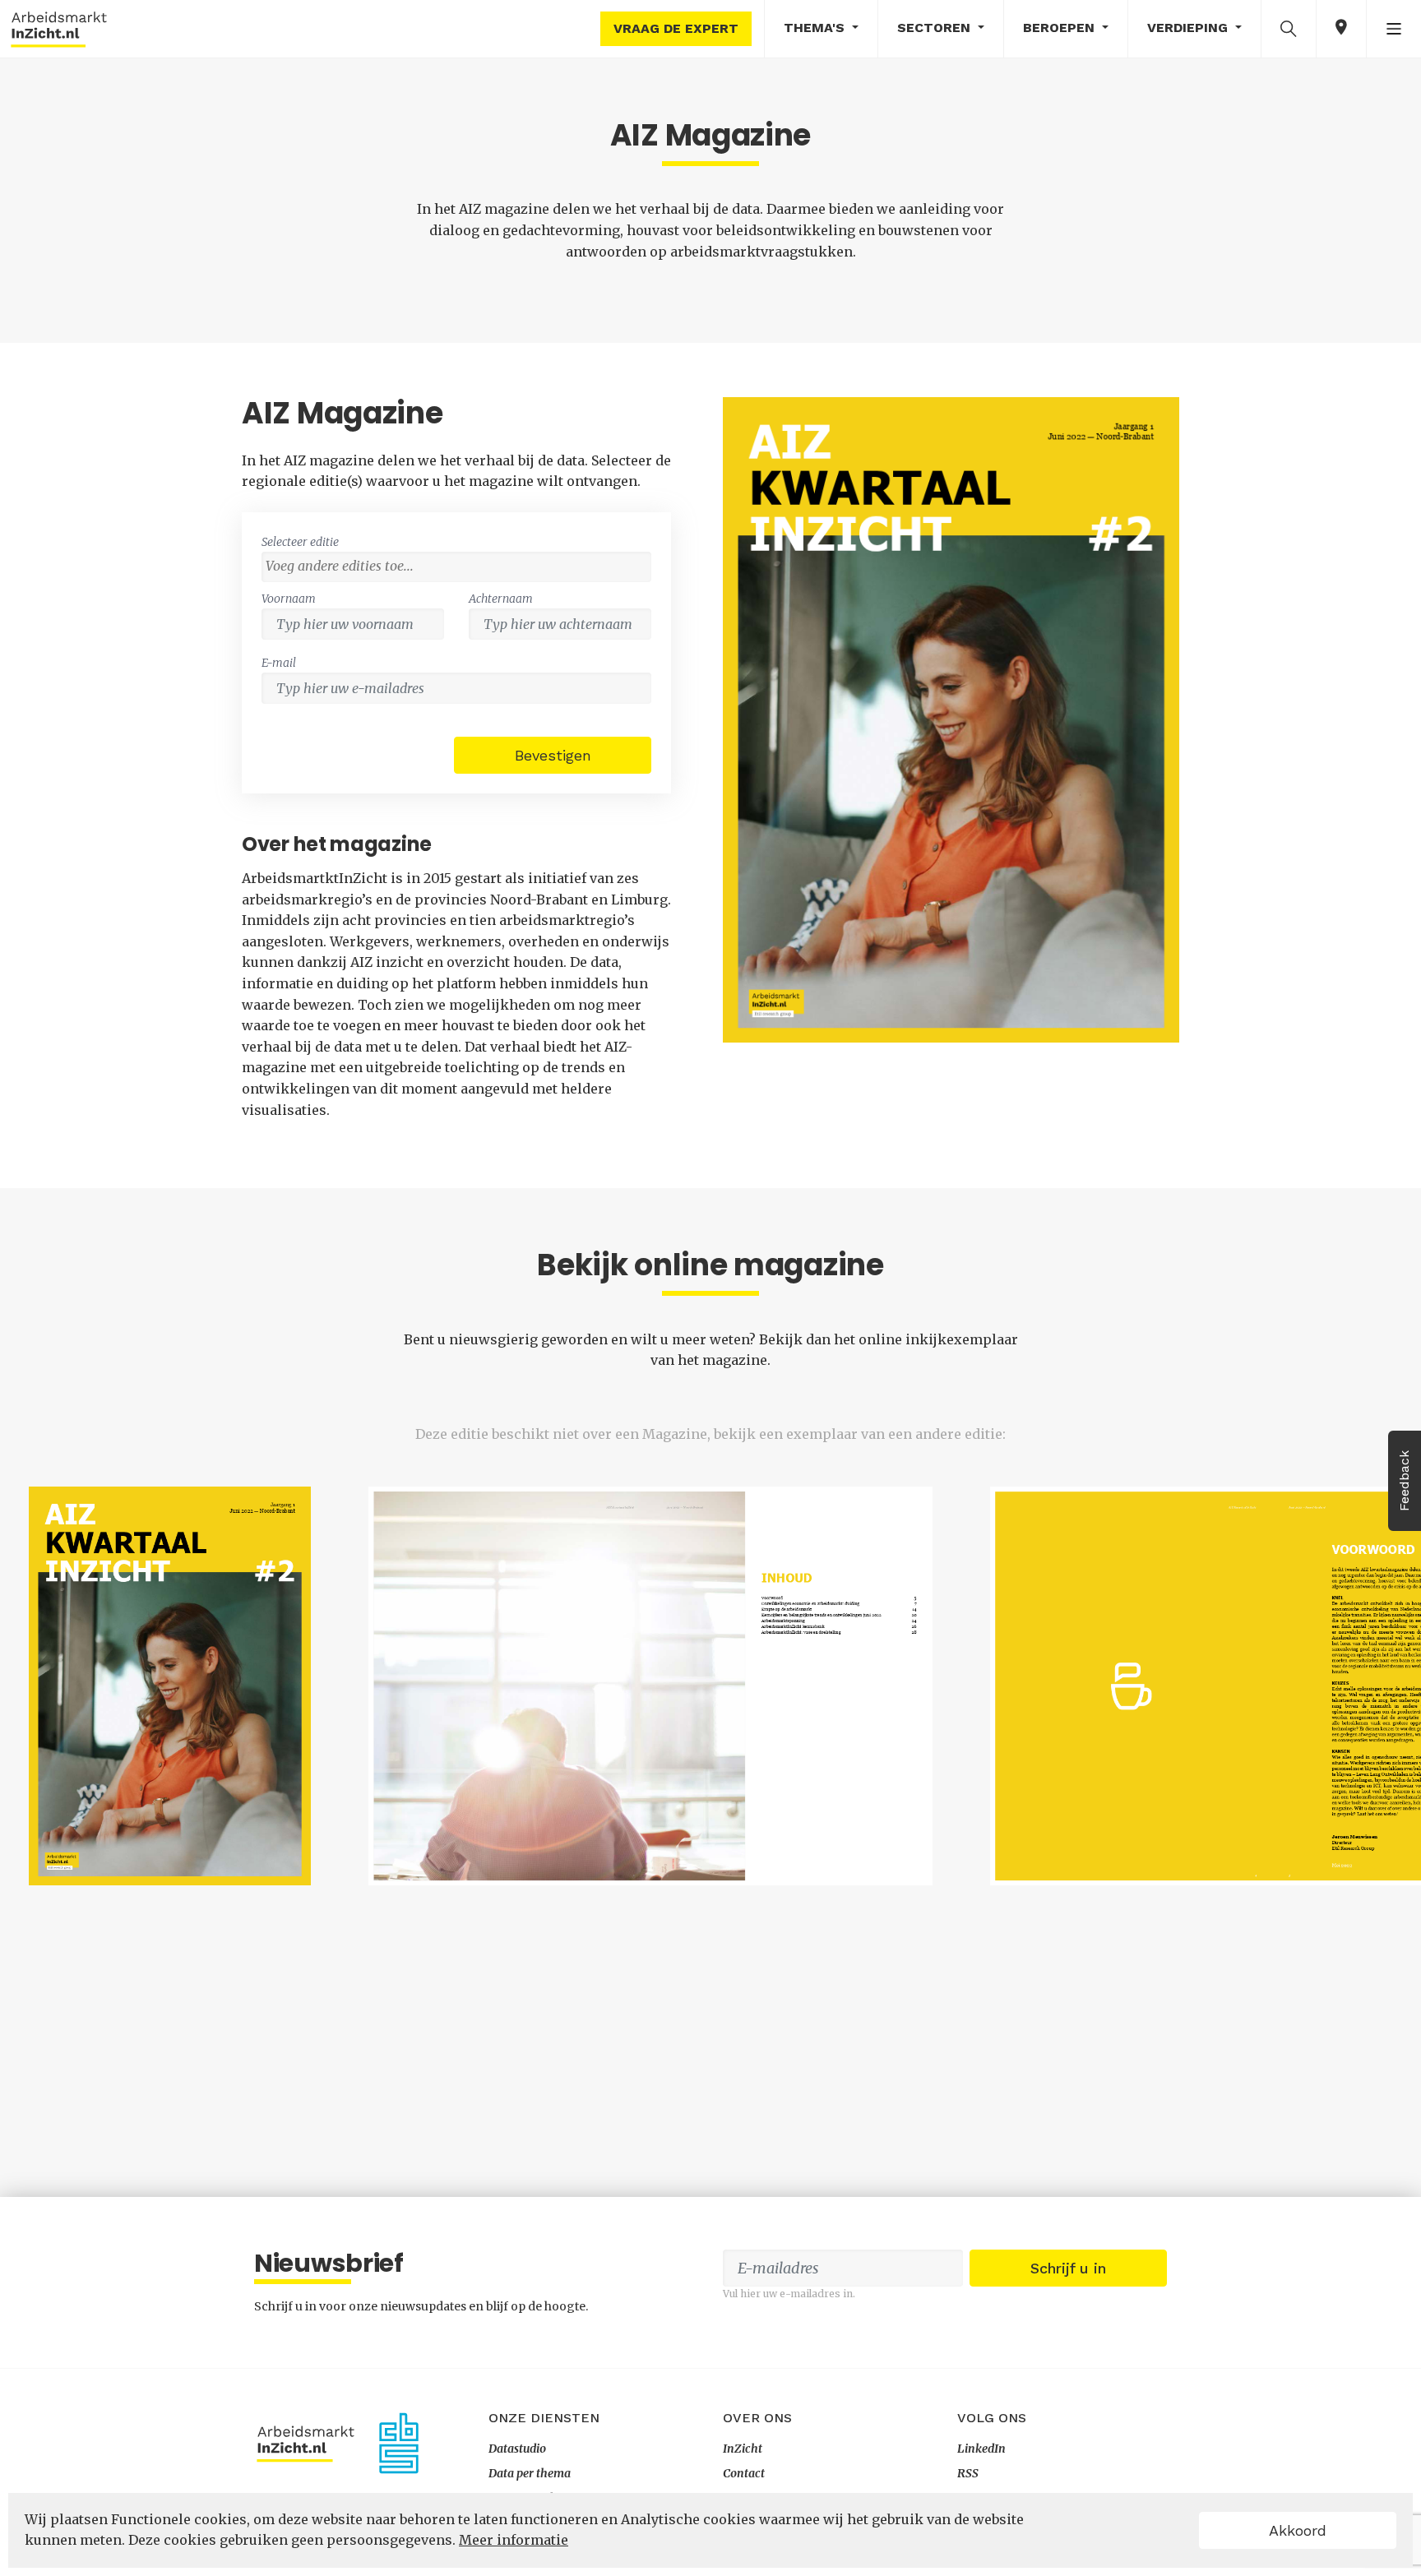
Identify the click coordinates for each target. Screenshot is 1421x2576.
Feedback (1404, 1481)
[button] (1289, 28)
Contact (744, 2473)
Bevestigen (553, 755)
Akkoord (1298, 2530)
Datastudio (517, 2449)
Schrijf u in (1068, 2268)
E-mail (279, 663)
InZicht (743, 2449)
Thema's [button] (816, 28)
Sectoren (936, 28)
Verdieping (1190, 28)
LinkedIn (981, 2449)
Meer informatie (514, 2540)
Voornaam (289, 599)
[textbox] (461, 566)
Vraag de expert (676, 28)
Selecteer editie (300, 542)
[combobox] (456, 567)
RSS (968, 2473)
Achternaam (501, 599)
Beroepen (1061, 28)
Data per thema (530, 2473)
